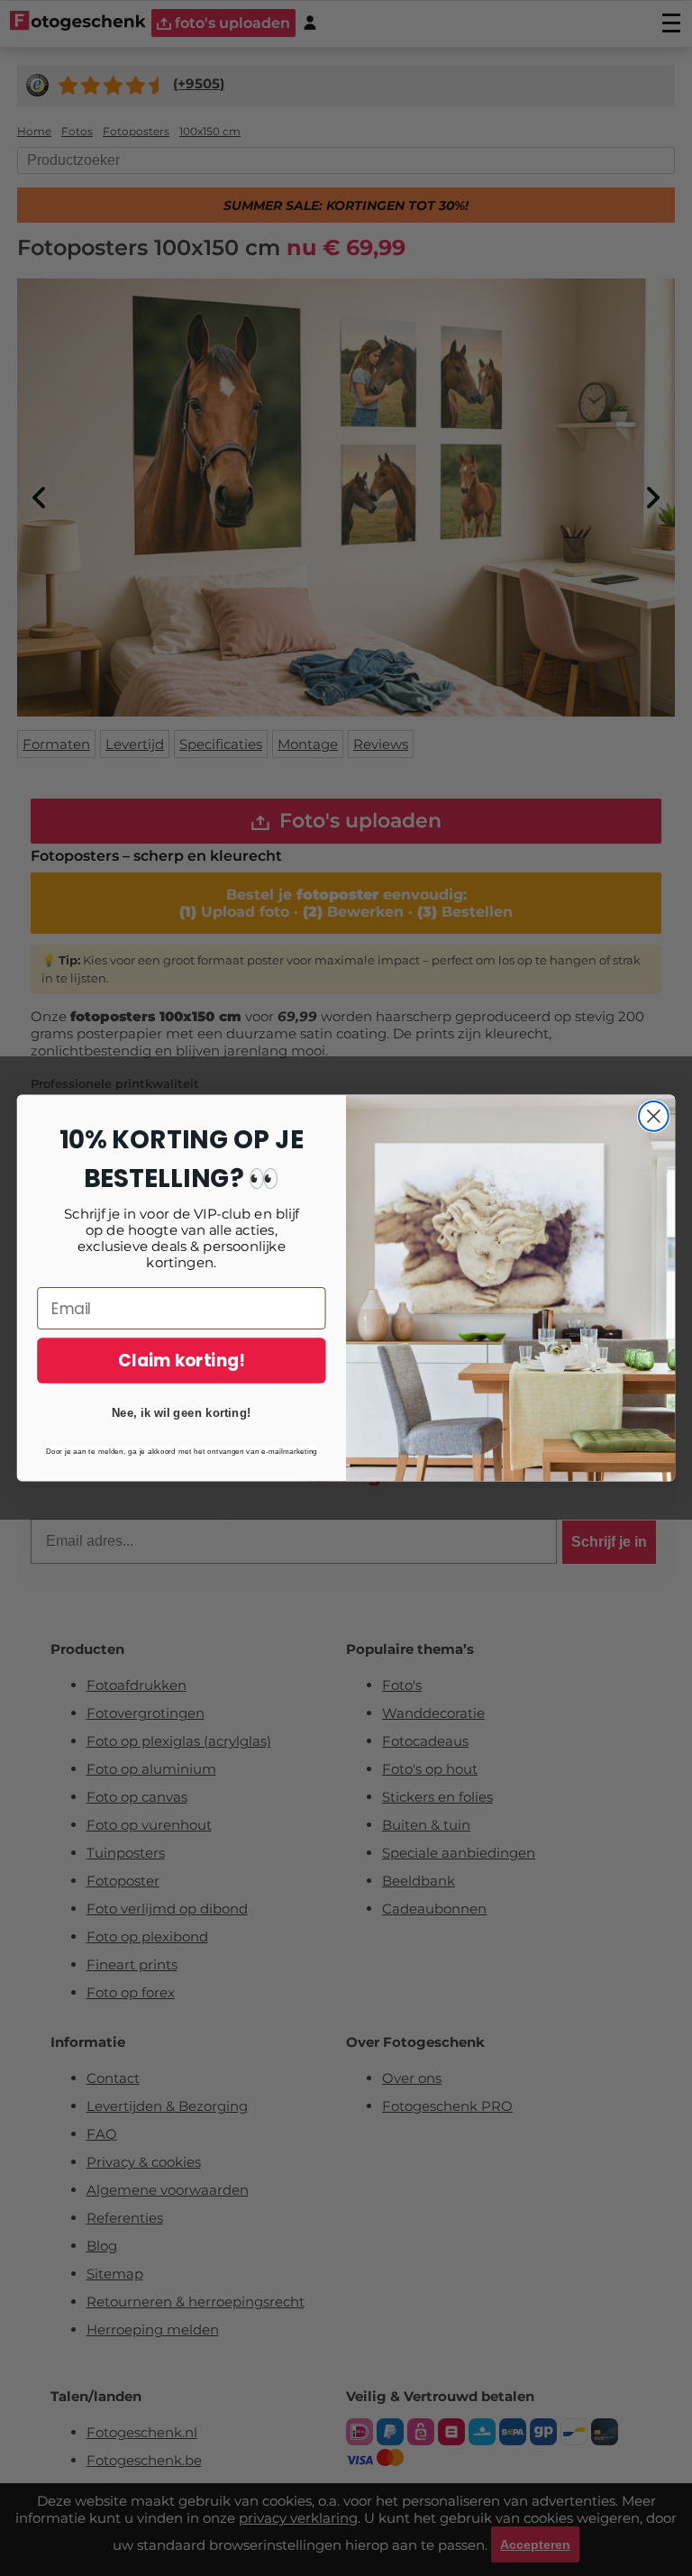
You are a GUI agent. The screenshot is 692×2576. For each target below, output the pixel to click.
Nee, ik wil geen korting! (182, 1413)
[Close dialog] (654, 1116)
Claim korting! (181, 1360)
